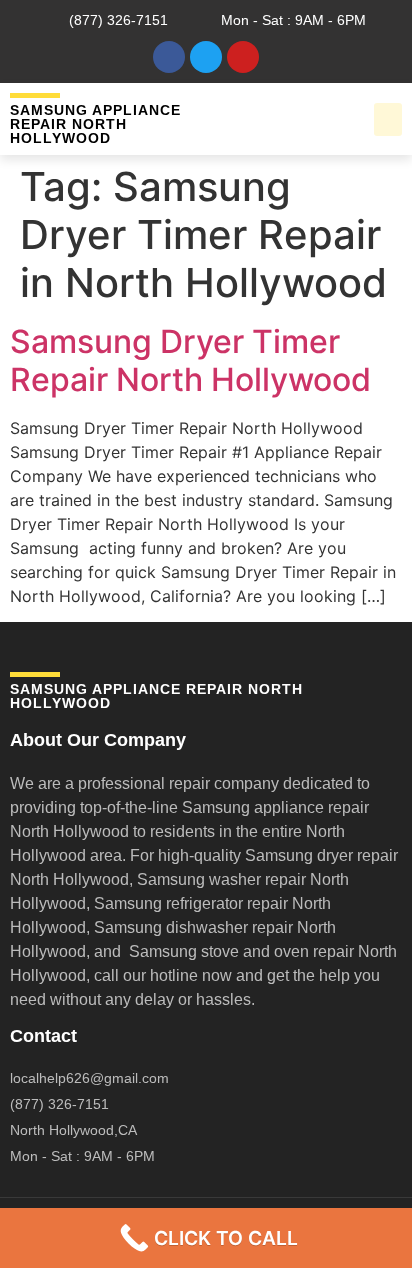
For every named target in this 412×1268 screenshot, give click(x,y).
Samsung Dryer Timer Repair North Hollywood (190, 360)
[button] (388, 119)
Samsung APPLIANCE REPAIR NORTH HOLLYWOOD (95, 124)
